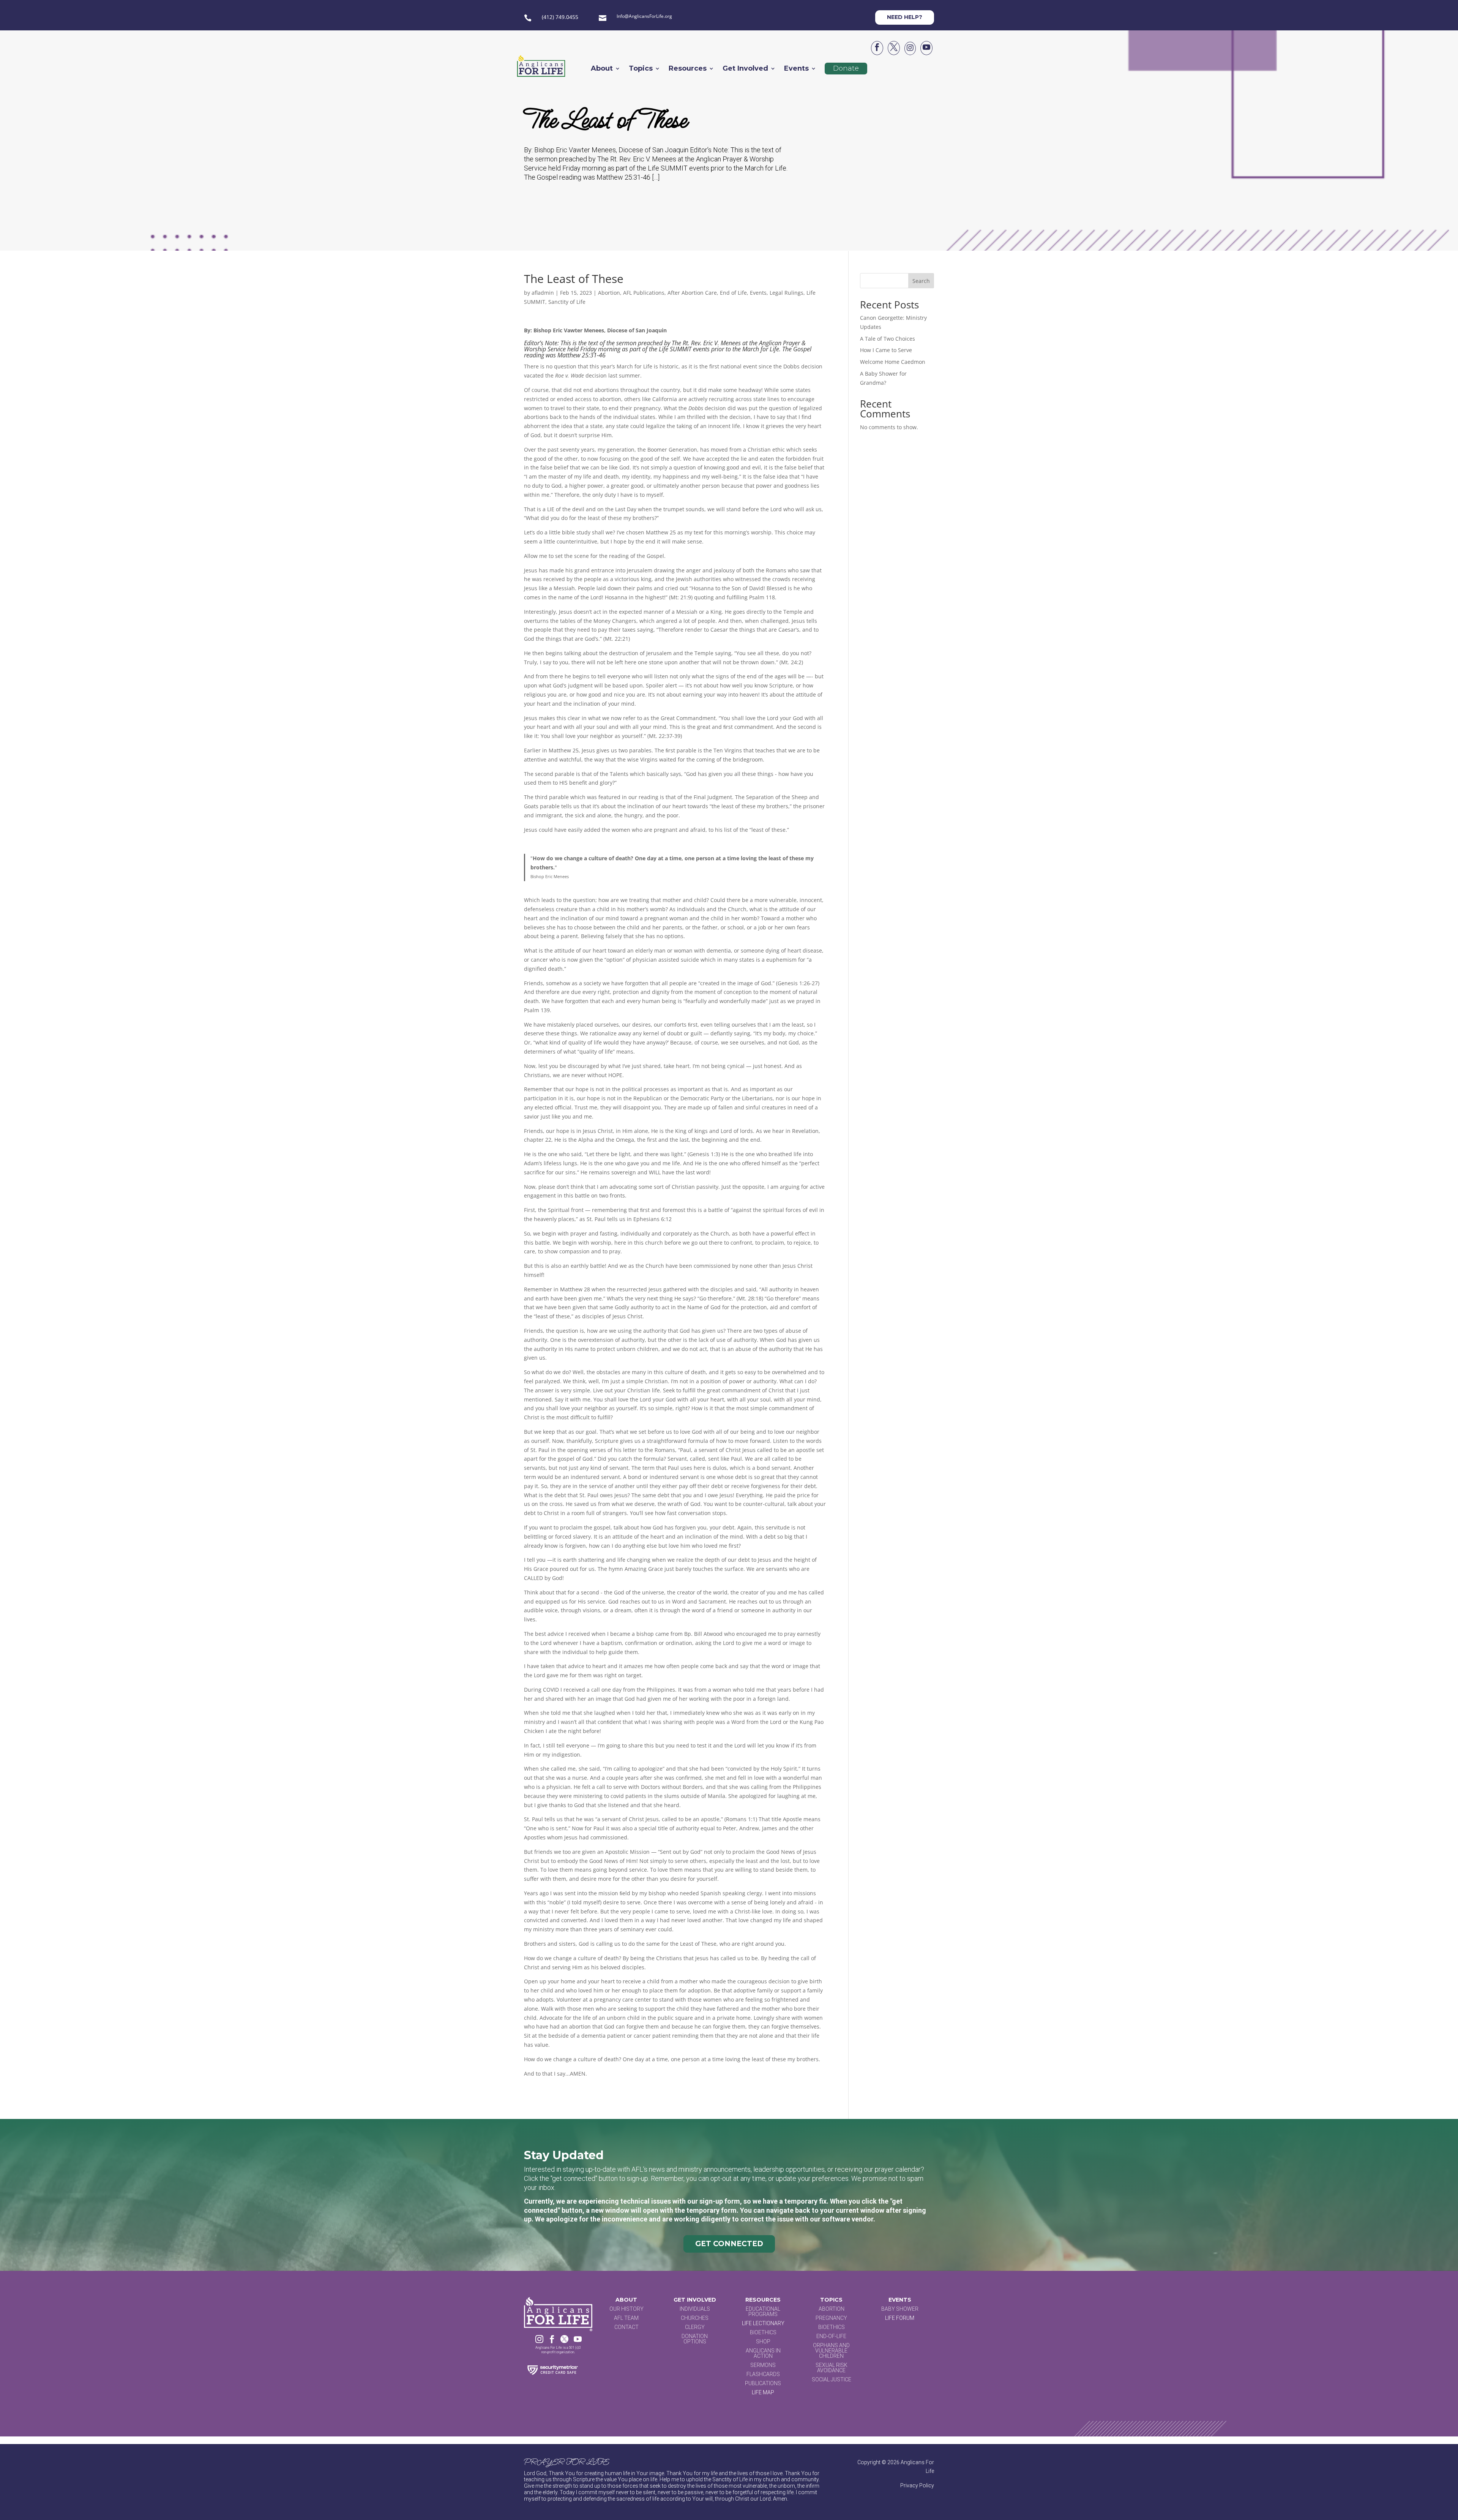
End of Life (733, 293)
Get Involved (745, 69)
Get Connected (729, 2244)
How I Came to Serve (886, 350)
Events (796, 69)
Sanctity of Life (567, 302)
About (602, 69)
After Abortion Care (692, 293)
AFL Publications (644, 293)
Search (921, 281)
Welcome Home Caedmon (893, 362)
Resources (688, 69)
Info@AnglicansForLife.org (644, 16)
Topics (641, 69)
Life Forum (900, 2318)
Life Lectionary (763, 2323)
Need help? (905, 17)
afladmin (543, 293)
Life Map (763, 2392)
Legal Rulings (787, 293)
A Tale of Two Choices (888, 339)
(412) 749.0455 (560, 17)
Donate (846, 68)
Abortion (609, 293)
